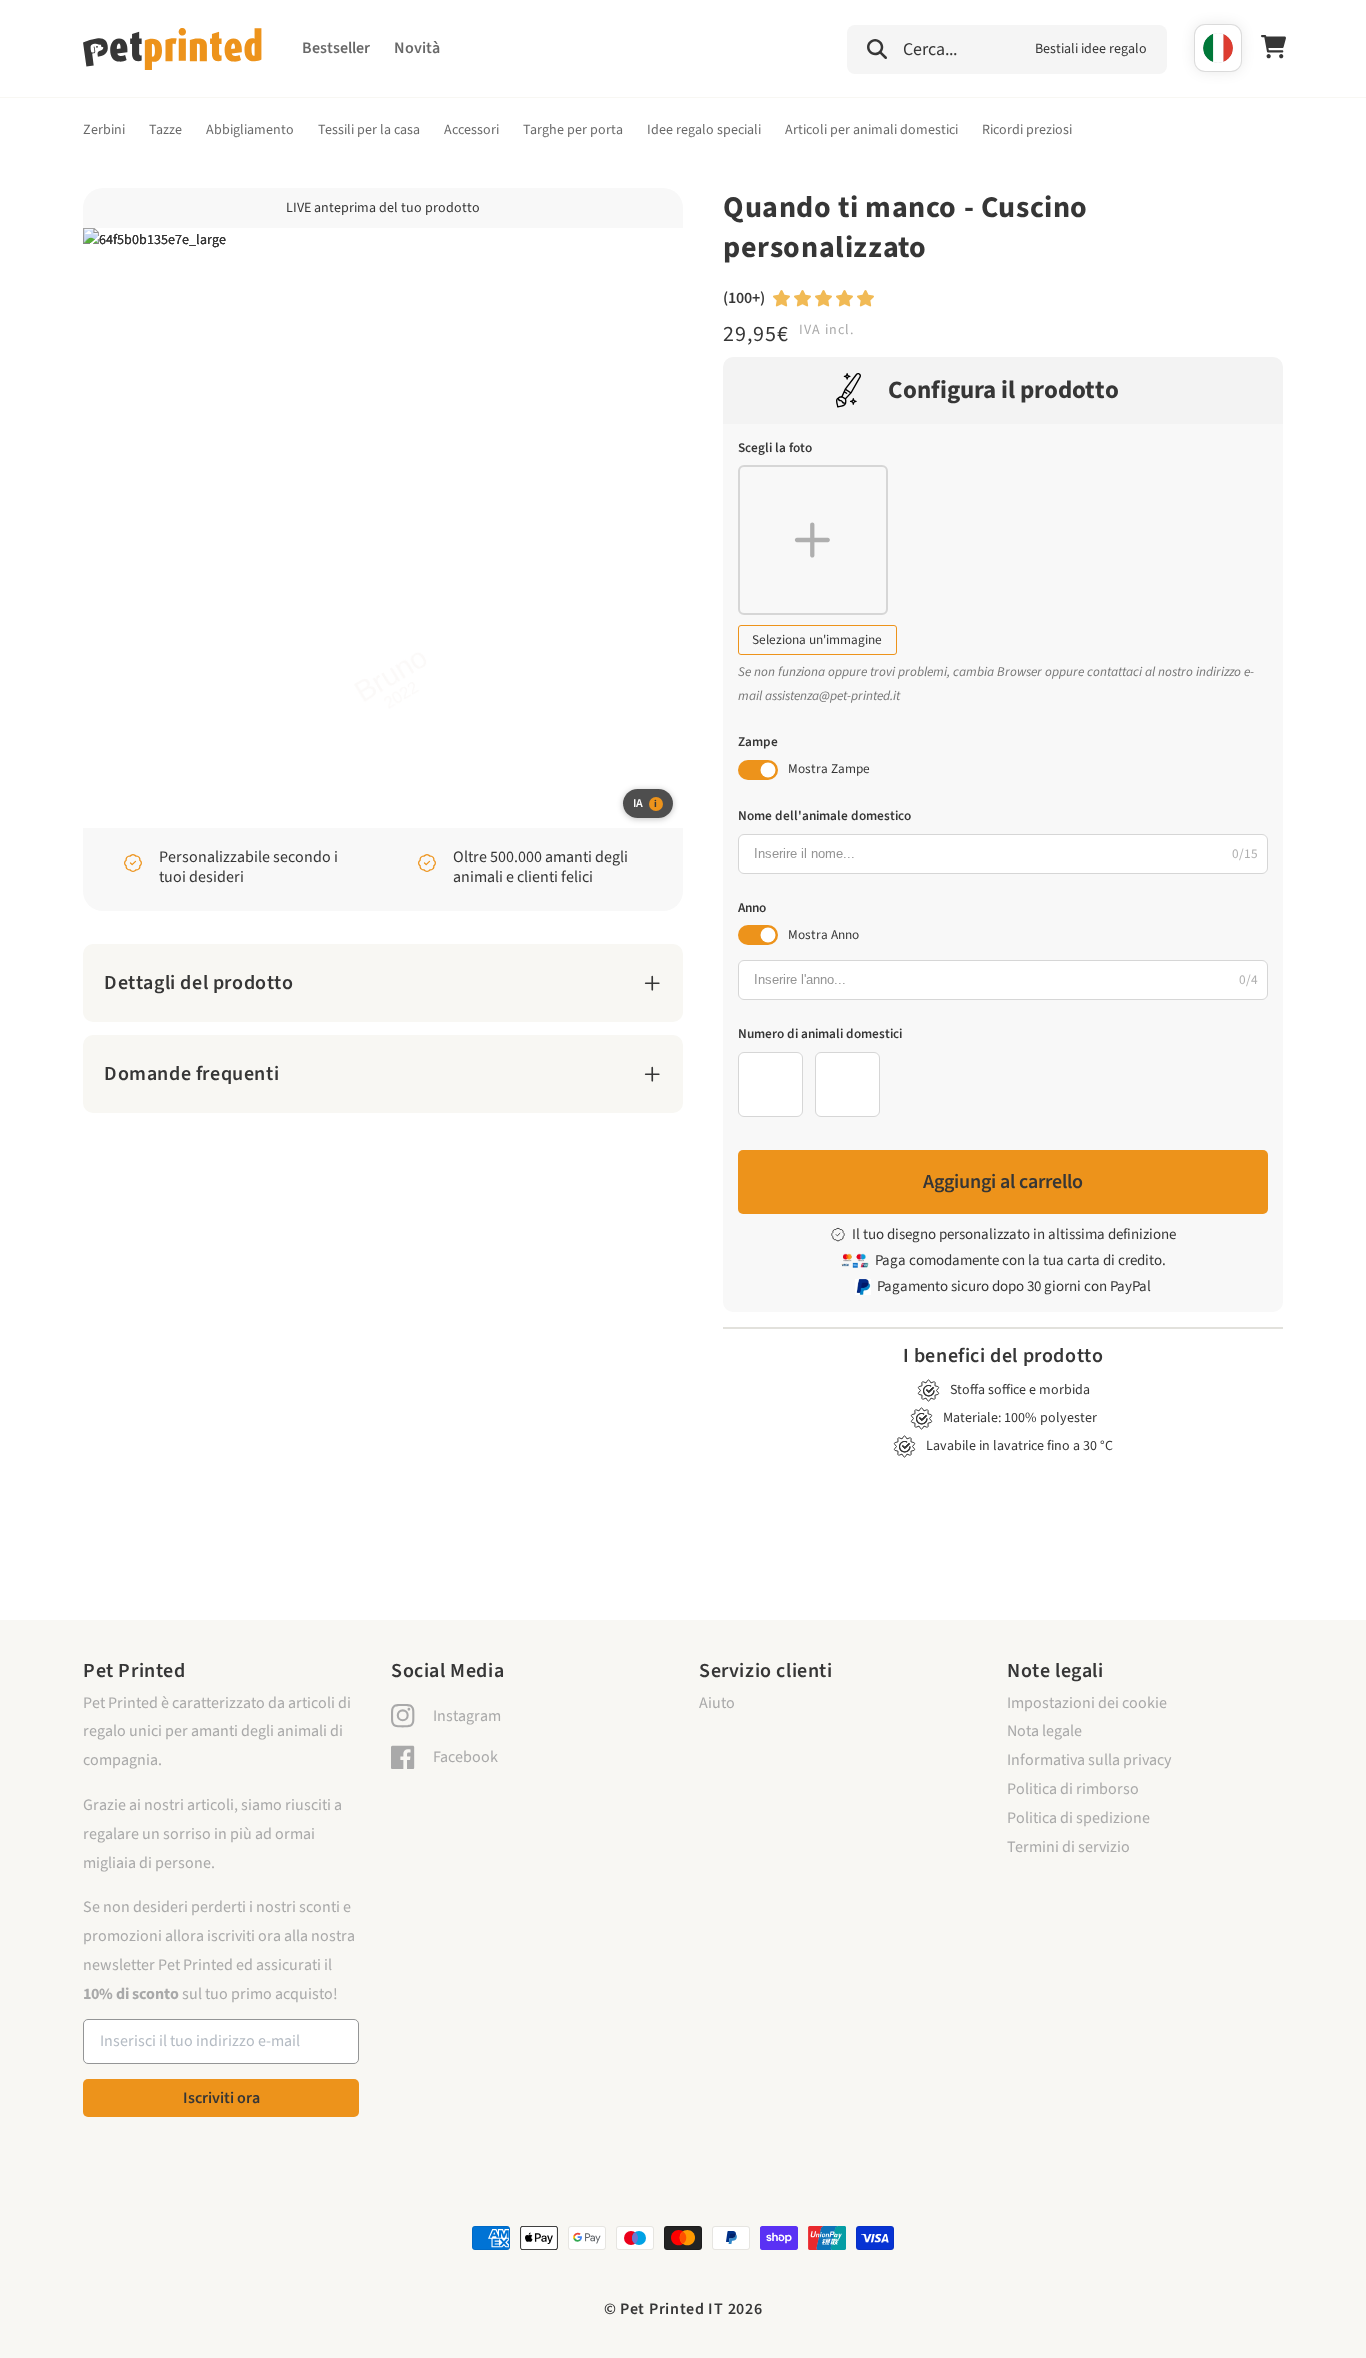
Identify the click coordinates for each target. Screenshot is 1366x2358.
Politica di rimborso (1073, 1789)
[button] (1007, 47)
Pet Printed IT (672, 2309)
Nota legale (1044, 1731)
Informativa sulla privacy (1089, 1760)
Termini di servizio (1068, 1847)
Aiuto (717, 1703)
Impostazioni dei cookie (1087, 1703)
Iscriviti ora (221, 2098)
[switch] (758, 770)
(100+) (744, 298)
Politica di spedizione (1078, 1818)
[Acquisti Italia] (1218, 48)
